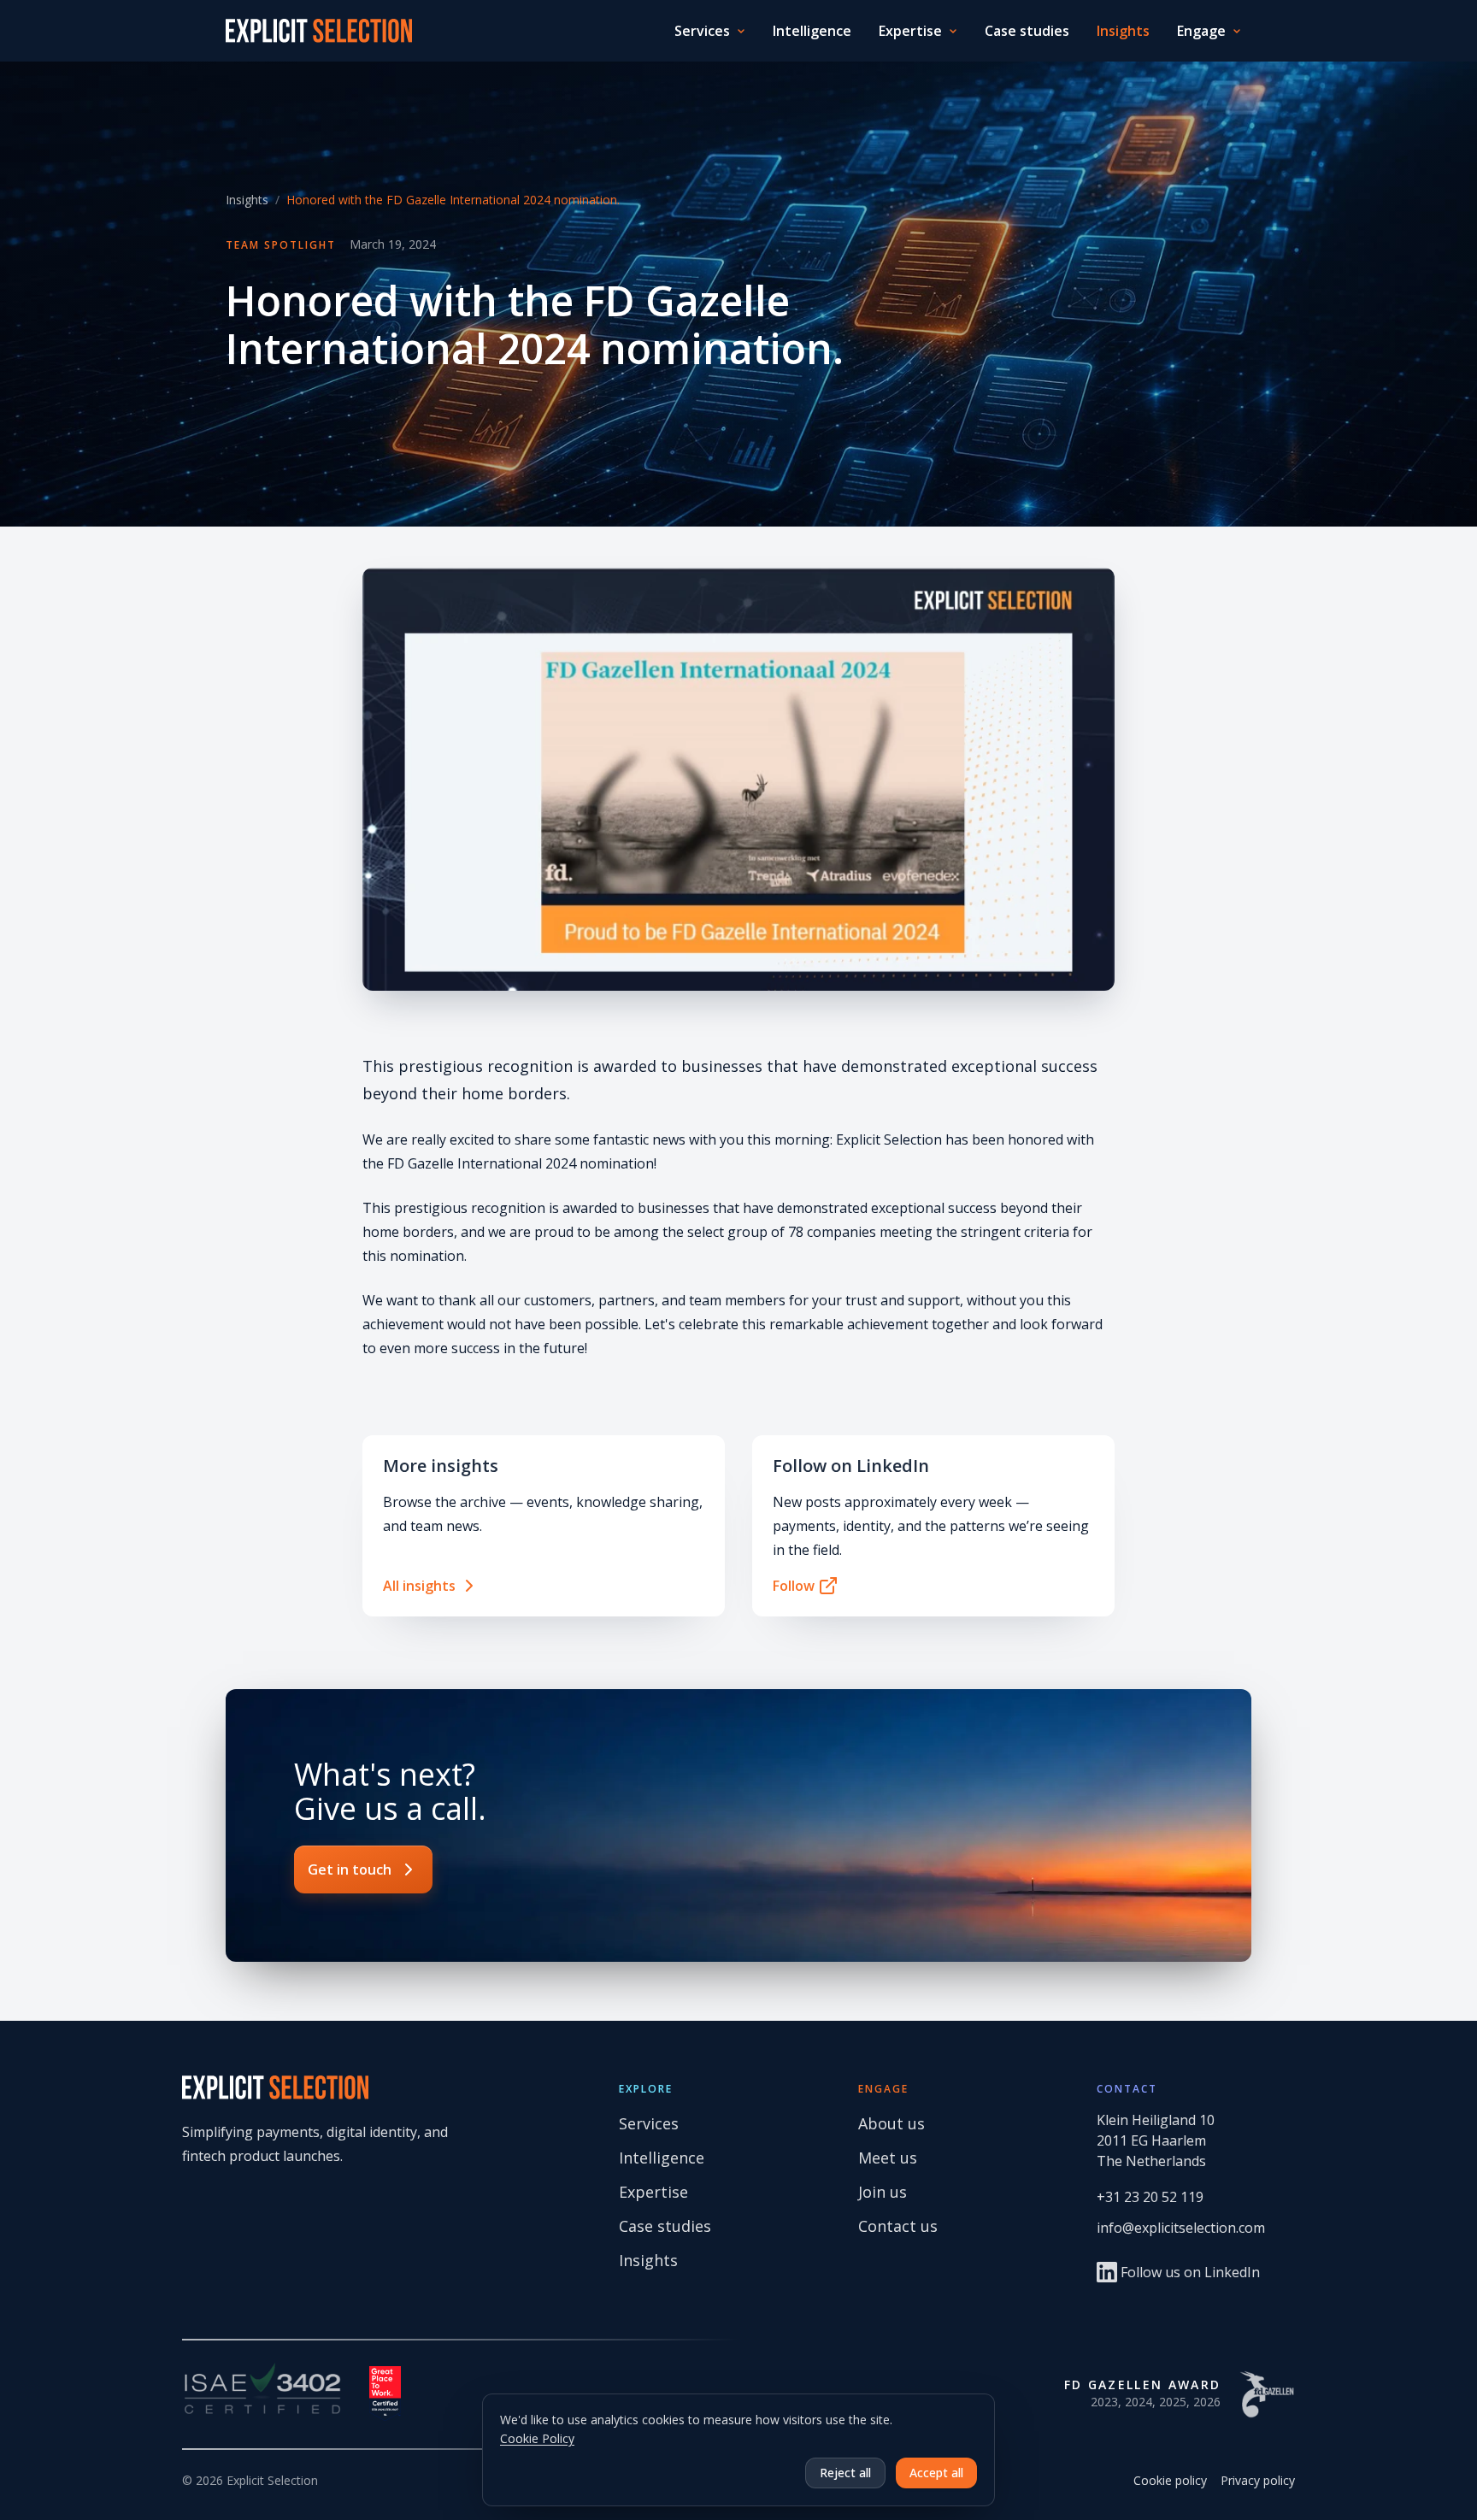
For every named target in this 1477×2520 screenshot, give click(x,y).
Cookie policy (1170, 2480)
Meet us (888, 2158)
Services (702, 31)
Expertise (910, 31)
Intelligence (812, 31)
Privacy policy (1258, 2480)
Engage (1201, 31)
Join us (883, 2192)
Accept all (936, 2473)
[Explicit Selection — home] (319, 31)
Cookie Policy (537, 2438)
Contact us (898, 2226)
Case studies (1027, 31)
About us (891, 2123)
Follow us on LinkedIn (1190, 2272)
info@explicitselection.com (1181, 2228)
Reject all (845, 2473)
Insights (1123, 31)
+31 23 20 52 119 (1150, 2197)
